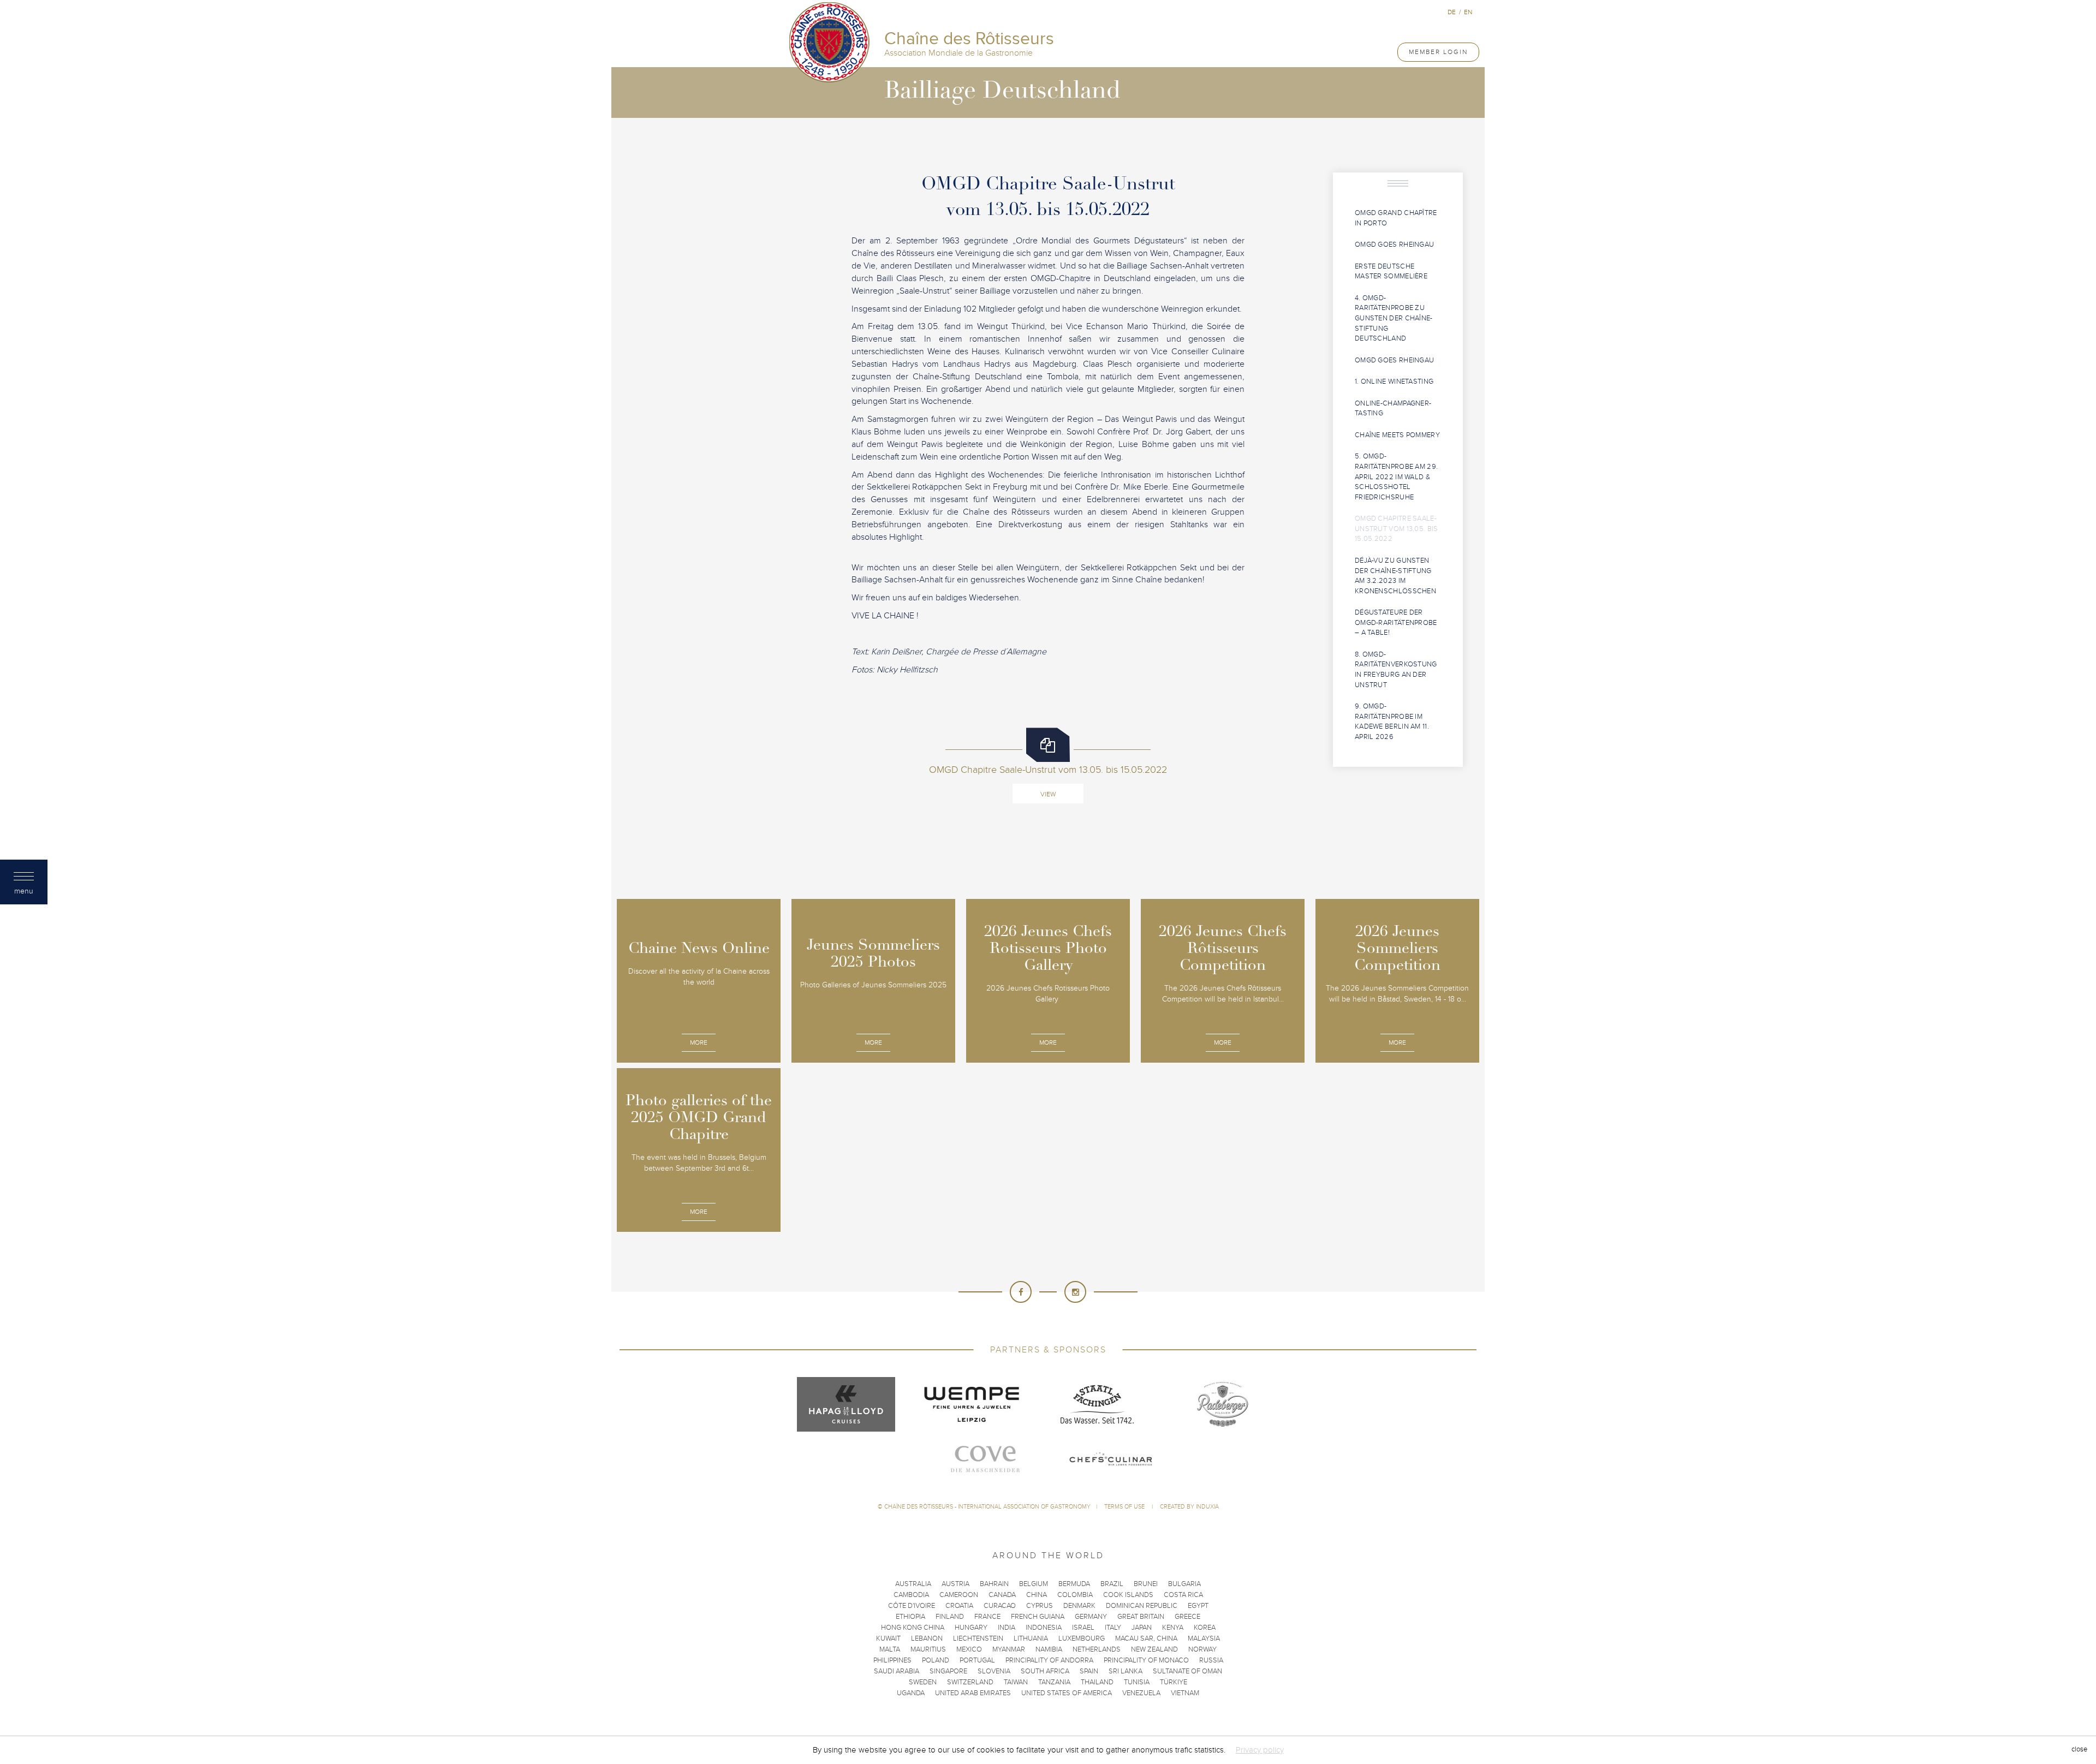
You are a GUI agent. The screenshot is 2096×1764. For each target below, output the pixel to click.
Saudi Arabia (897, 1671)
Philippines (892, 1660)
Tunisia (1137, 1682)
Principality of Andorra (1049, 1660)
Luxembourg (1082, 1638)
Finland (950, 1617)
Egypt (1198, 1606)
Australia (913, 1584)
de (1452, 12)
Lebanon (927, 1638)
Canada (1002, 1595)
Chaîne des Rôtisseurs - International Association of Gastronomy (987, 1507)
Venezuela (1141, 1693)
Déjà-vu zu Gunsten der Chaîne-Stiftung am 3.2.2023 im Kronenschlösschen (1395, 576)
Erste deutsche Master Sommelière (1391, 272)
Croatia (959, 1606)
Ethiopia (910, 1617)
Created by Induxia (1189, 1507)
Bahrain (994, 1584)
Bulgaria (1184, 1584)
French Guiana (1038, 1617)
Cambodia (911, 1595)
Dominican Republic (1142, 1606)
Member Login (1438, 52)
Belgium (1034, 1584)
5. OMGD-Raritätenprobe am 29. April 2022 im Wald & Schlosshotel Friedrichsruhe (1396, 476)
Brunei (1146, 1584)
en (1468, 12)
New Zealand (1154, 1649)
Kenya (1173, 1628)
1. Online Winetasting (1394, 382)
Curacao (1000, 1606)
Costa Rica (1183, 1595)
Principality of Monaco (1146, 1660)
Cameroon (959, 1595)
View (1048, 794)
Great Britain (1141, 1617)
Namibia (1049, 1649)
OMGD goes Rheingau (1394, 245)
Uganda (911, 1693)
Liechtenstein (978, 1638)
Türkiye (1174, 1682)
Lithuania (1031, 1638)
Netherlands (1097, 1649)
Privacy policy (1260, 1750)
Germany (1091, 1617)
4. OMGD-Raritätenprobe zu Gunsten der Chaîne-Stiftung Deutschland (1394, 318)
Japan (1142, 1628)
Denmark (1079, 1606)
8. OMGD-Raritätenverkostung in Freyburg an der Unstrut (1396, 670)
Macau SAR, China (1146, 1638)
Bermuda (1074, 1584)
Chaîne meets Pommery (1397, 435)
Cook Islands (1128, 1595)
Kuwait (888, 1638)
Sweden (923, 1682)
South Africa (1045, 1671)
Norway (1202, 1649)
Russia (1211, 1660)
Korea (1205, 1628)
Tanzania (1054, 1682)
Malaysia (1204, 1638)
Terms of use (1125, 1507)
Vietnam (1185, 1693)
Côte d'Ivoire (912, 1606)
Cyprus (1040, 1606)
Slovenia (994, 1671)
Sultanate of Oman (1187, 1671)
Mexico (969, 1649)
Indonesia (1044, 1628)
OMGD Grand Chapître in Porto (1396, 218)
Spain (1089, 1671)
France (987, 1617)
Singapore (948, 1671)
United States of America (1067, 1693)
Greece (1187, 1617)
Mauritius (928, 1649)
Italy (1113, 1628)
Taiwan (1016, 1682)
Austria (955, 1584)
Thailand (1097, 1682)
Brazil (1112, 1584)
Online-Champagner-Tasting (1393, 409)
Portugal (977, 1660)
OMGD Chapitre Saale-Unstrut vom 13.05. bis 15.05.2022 (1397, 529)
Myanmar (1009, 1649)
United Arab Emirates (973, 1693)
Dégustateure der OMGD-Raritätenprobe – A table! (1396, 622)
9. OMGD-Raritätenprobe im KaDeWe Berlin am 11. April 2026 (1392, 722)
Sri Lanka (1126, 1671)
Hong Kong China (913, 1628)
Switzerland (970, 1682)
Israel (1083, 1628)
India (1007, 1628)
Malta (890, 1649)
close (2079, 1750)
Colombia (1075, 1595)
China (1037, 1595)
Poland (936, 1660)
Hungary (971, 1628)
